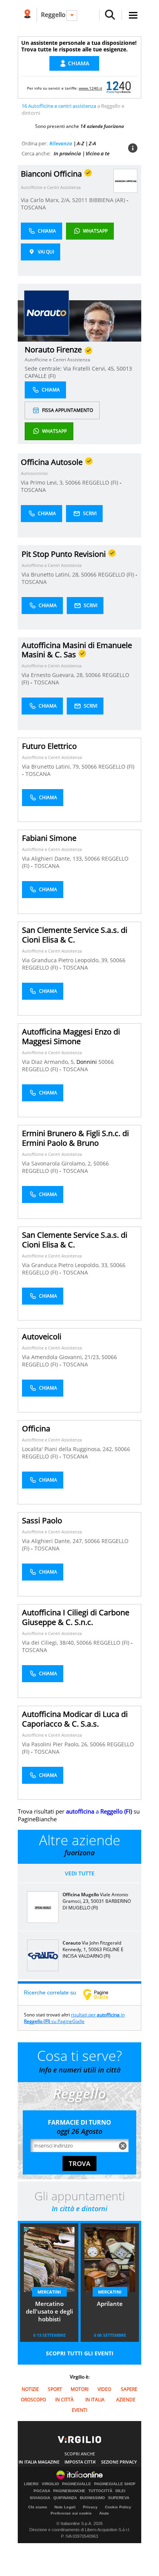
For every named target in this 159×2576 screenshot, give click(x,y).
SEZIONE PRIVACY (119, 2462)
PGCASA (42, 2491)
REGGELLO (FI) (101, 482)
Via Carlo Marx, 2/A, (47, 200)
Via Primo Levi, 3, (43, 482)
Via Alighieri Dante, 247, (53, 1541)
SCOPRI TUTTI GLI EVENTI (80, 2353)
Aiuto (104, 2513)
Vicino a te (98, 153)
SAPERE (129, 2389)
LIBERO (31, 2484)
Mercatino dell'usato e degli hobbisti (49, 2311)
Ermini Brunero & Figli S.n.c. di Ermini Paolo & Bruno (75, 1138)
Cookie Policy (118, 2507)
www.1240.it (90, 88)
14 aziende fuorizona (102, 126)
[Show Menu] (133, 15)
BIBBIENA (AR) (108, 200)
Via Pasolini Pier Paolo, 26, (56, 1744)
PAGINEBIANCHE (69, 2491)
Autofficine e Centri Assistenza (51, 187)
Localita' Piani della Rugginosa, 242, (68, 1449)
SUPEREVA (119, 2498)
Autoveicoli (42, 1336)
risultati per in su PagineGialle (74, 2018)
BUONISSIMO (92, 2498)
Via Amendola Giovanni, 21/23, (62, 1357)
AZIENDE (126, 2400)
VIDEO (104, 2389)
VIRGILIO (50, 2484)
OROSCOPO (33, 2400)
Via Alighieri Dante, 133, (53, 858)
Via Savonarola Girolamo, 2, (58, 1163)
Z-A (92, 143)
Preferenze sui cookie (71, 2513)
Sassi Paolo (42, 1520)
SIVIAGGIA (40, 2498)
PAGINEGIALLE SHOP (115, 2484)
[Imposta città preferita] (27, 15)
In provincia (67, 153)
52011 (80, 200)
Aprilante (110, 2304)
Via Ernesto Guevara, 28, (53, 675)
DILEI (120, 2491)
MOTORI (79, 2389)
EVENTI (79, 2410)
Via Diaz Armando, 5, (49, 1062)
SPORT (55, 2389)
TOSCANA (33, 207)
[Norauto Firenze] (47, 312)
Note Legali (65, 2507)
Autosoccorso (34, 473)
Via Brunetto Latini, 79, (52, 767)
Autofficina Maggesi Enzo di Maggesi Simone (71, 1036)
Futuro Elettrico (49, 746)
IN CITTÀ (64, 2400)
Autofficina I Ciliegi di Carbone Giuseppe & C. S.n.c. (76, 1617)
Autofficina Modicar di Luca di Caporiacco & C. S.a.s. (75, 1719)
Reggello (53, 15)
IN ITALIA (95, 2400)
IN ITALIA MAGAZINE (39, 2462)
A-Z (80, 143)
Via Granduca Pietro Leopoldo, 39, (66, 960)
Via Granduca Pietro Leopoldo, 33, (66, 1265)
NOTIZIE (30, 2389)
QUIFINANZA (65, 2498)
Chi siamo (38, 2507)
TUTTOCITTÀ (100, 2491)
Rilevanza (61, 143)
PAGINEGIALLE (77, 2484)
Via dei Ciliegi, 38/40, (49, 1643)
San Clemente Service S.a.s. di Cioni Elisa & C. (75, 935)
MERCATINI (49, 2292)
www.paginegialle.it (101, 1994)
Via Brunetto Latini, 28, (51, 574)
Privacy (90, 2507)
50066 (73, 482)
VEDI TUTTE (80, 1873)
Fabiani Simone (49, 838)
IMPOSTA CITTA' (80, 2462)
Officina (36, 1428)
